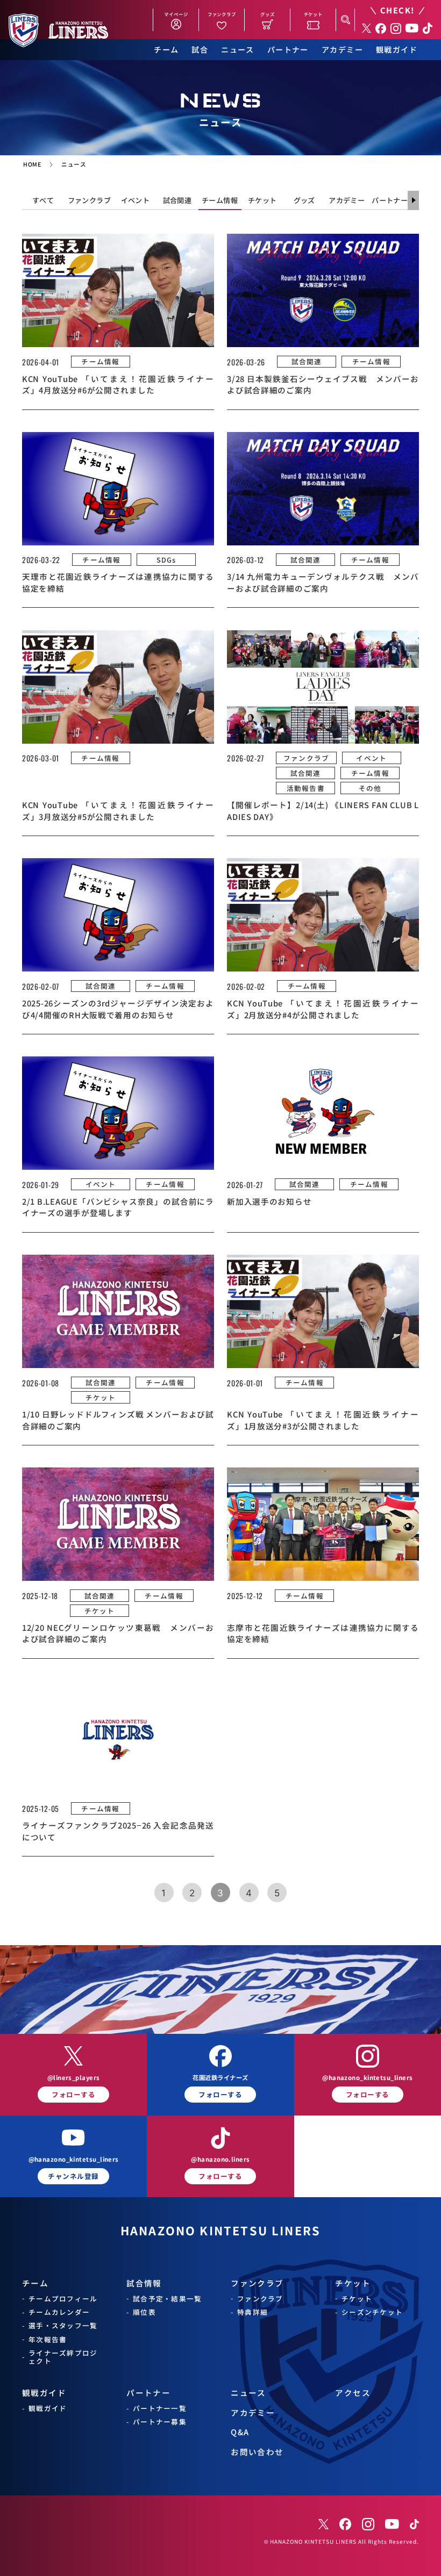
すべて (43, 200)
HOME (32, 164)
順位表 (144, 2312)
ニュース (238, 50)
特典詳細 (252, 2312)
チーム (166, 50)
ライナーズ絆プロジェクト (63, 2357)
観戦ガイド (397, 50)
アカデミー (342, 50)
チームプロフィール (63, 2298)
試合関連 (177, 200)
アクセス (353, 2392)
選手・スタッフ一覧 (63, 2325)
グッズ (304, 200)
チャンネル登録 (73, 2176)
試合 (200, 50)
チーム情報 (220, 200)
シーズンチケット (372, 2312)
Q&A (240, 2432)
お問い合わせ (257, 2452)
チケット (262, 200)
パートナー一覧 (160, 2408)
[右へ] (413, 200)
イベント (136, 200)
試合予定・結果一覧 (167, 2298)
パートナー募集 (160, 2422)
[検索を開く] (345, 20)
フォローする (73, 2094)
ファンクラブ (89, 200)
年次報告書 (48, 2339)
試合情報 (144, 2283)
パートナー (288, 50)
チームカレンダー (59, 2312)
